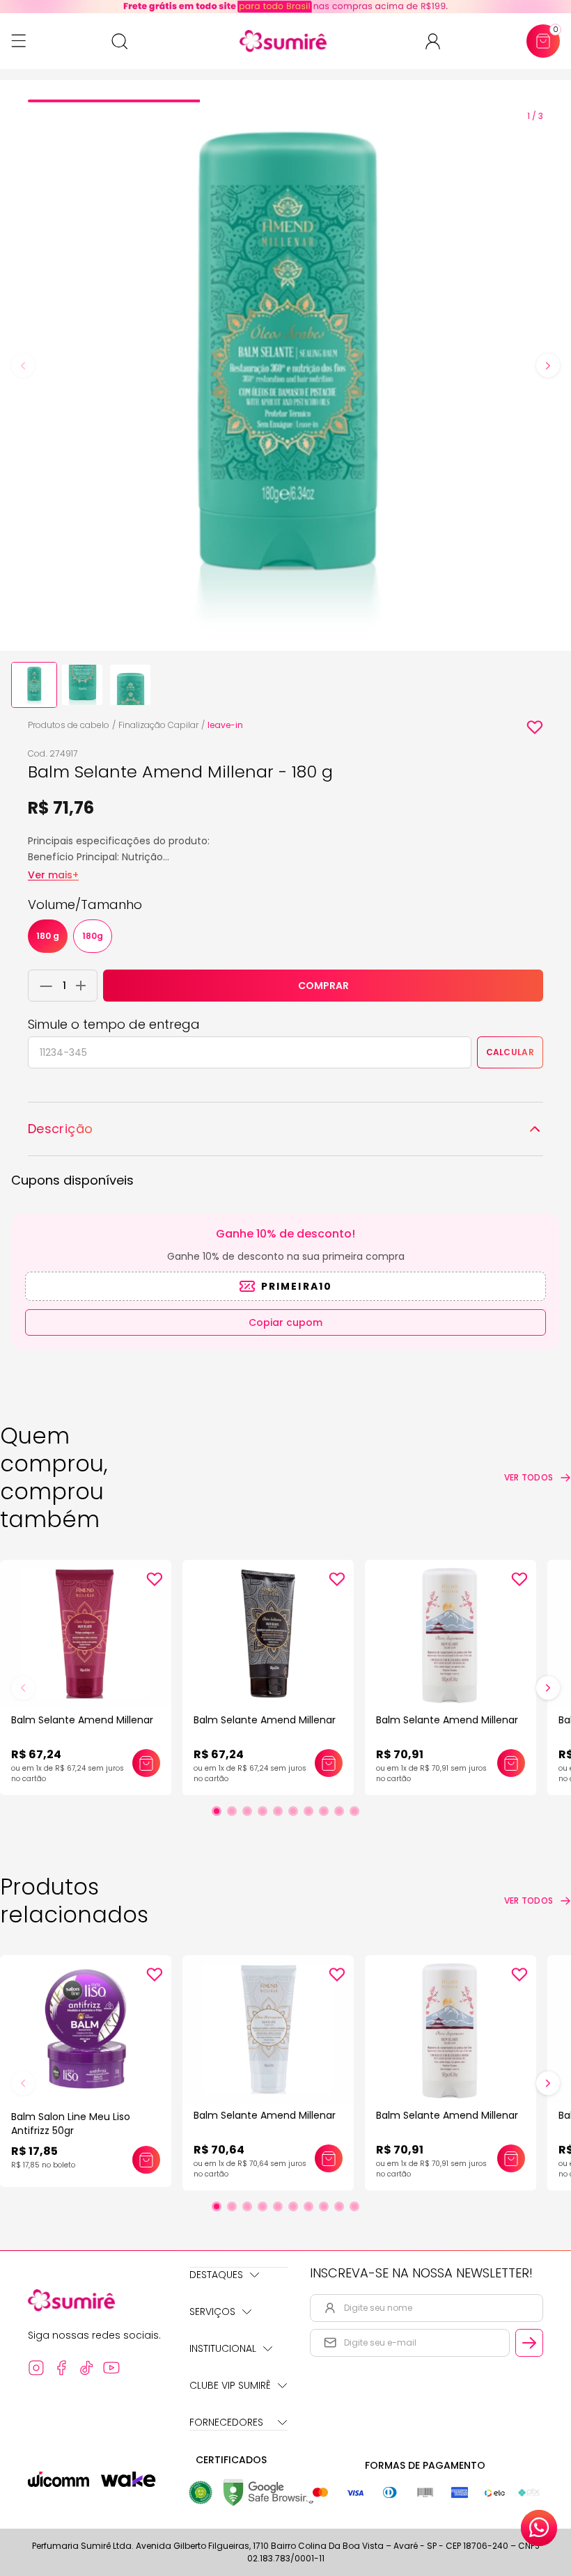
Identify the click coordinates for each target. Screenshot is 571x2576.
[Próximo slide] (548, 1688)
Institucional (223, 2348)
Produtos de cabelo (69, 725)
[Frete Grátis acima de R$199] (285, 7)
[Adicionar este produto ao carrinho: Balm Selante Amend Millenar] (146, 1763)
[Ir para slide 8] (324, 1811)
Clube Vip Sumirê (230, 2385)
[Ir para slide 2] (232, 1811)
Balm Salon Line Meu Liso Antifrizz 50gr (71, 2124)
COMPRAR (323, 986)
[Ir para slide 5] (278, 1811)
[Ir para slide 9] (339, 1811)
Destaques (216, 2275)
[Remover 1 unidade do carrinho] (42, 986)
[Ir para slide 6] (293, 1811)
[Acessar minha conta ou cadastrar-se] (438, 41)
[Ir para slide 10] (354, 1811)
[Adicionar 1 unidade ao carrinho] (85, 986)
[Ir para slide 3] (247, 1811)
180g (93, 936)
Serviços (212, 2312)
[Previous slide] (23, 365)
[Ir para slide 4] (263, 1811)
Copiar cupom (285, 1322)
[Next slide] (548, 365)
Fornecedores (226, 2422)
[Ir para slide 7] (308, 1811)
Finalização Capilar (158, 725)
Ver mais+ (53, 875)
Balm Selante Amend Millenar (82, 1720)
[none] (34, 685)
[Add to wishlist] (535, 727)
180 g (48, 936)
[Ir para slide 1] (217, 1811)
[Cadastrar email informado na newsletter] (529, 2343)
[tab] (114, 101)
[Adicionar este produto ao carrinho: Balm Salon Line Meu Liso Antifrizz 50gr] (146, 2160)
